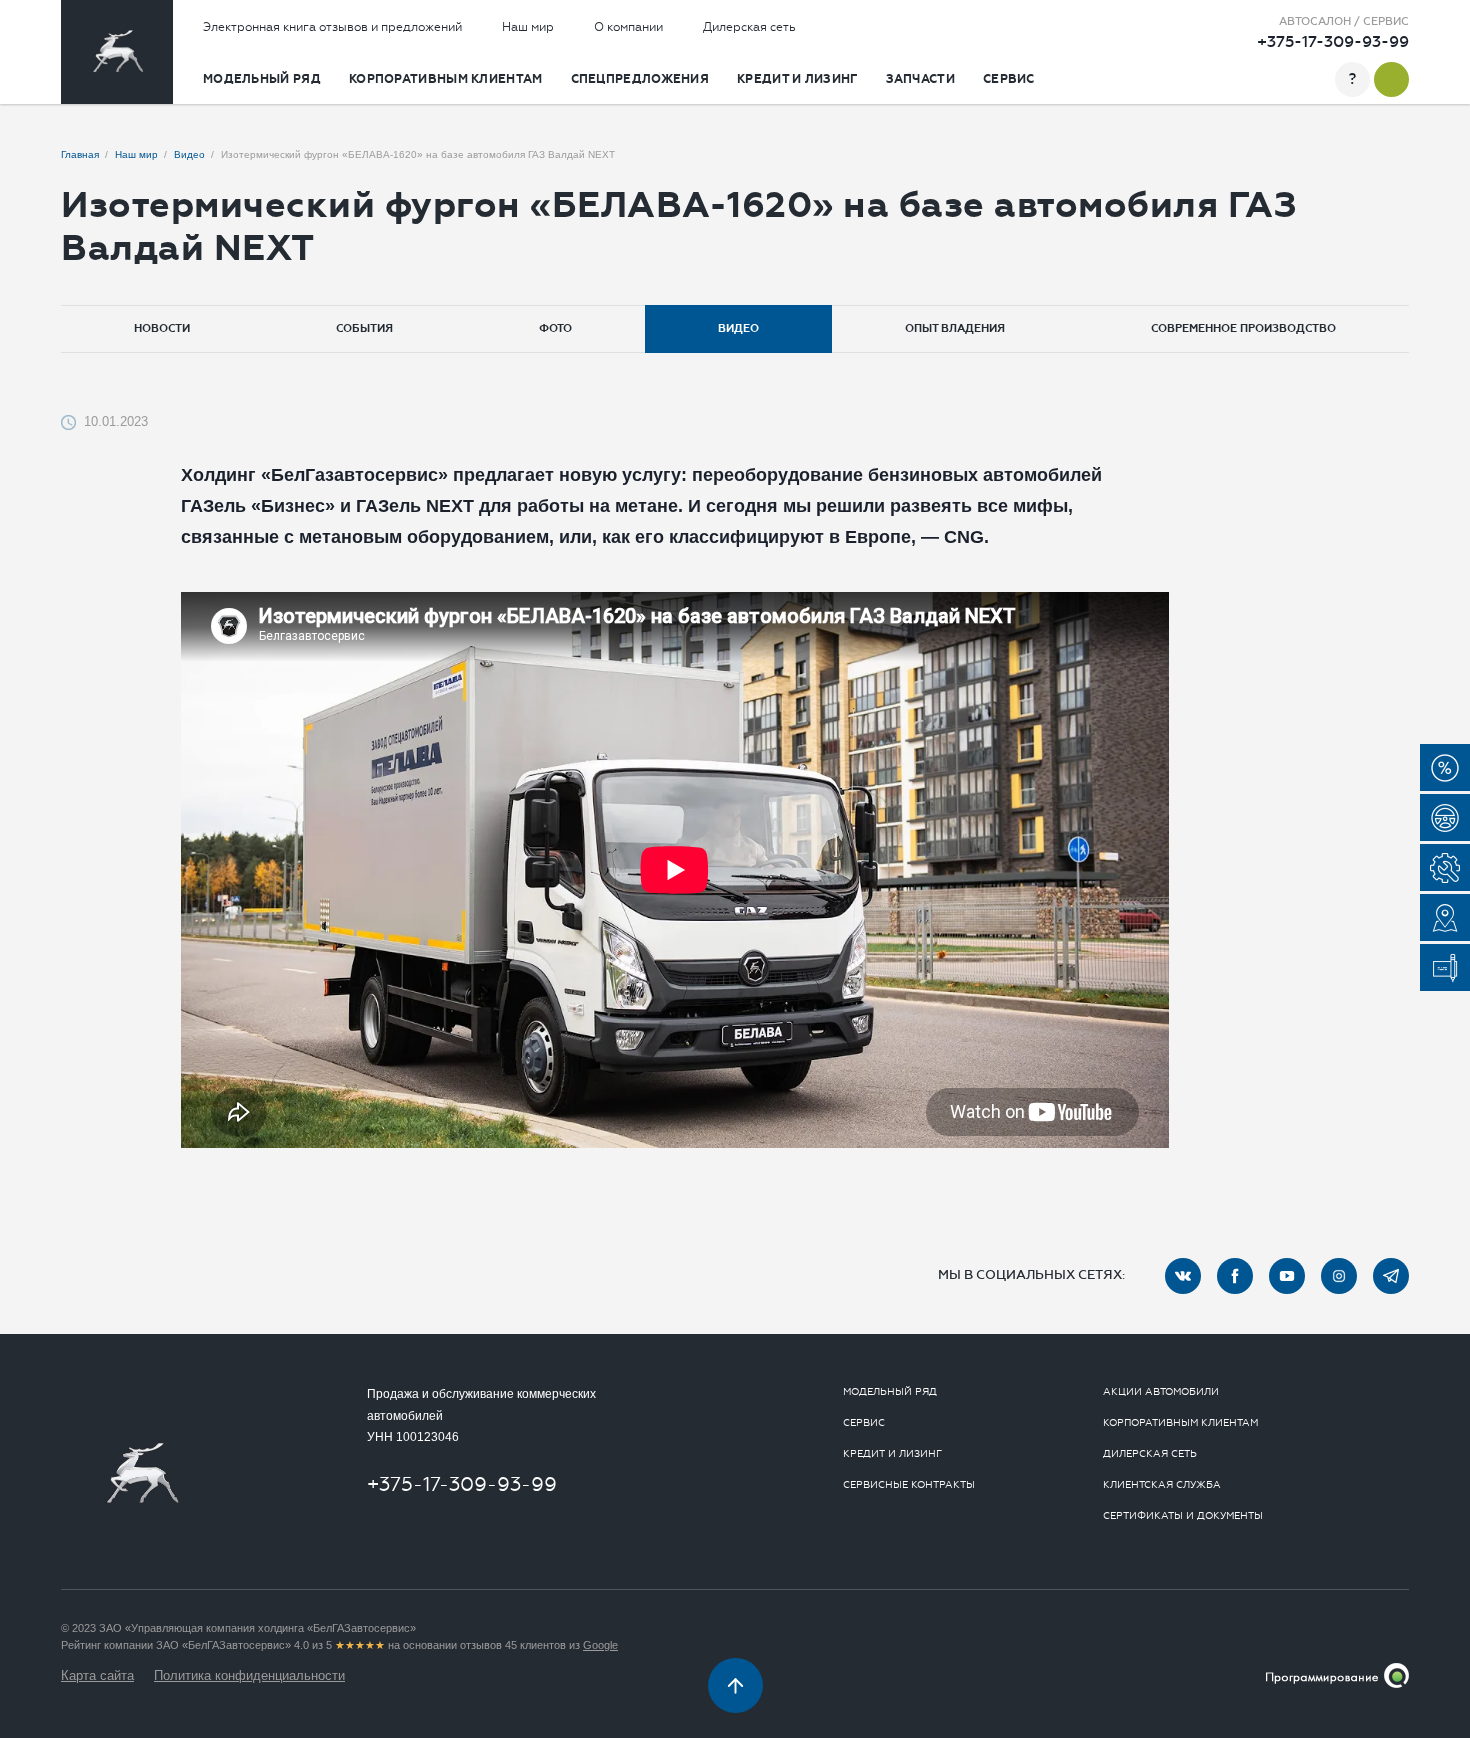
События (364, 328)
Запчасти (920, 79)
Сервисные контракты (909, 1485)
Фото (555, 328)
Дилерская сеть (749, 27)
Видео (738, 328)
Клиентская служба (1162, 1485)
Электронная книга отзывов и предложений (332, 27)
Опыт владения (955, 328)
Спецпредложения (640, 79)
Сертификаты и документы (1183, 1516)
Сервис (1009, 79)
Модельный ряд (262, 79)
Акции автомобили (1161, 1392)
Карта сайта (97, 1675)
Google (600, 1645)
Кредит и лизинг (797, 79)
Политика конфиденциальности (249, 1675)
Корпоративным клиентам (446, 79)
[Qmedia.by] (1337, 1675)
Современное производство (1243, 328)
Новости (162, 328)
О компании (628, 27)
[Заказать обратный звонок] (1391, 79)
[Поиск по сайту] (1313, 79)
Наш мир (528, 27)
